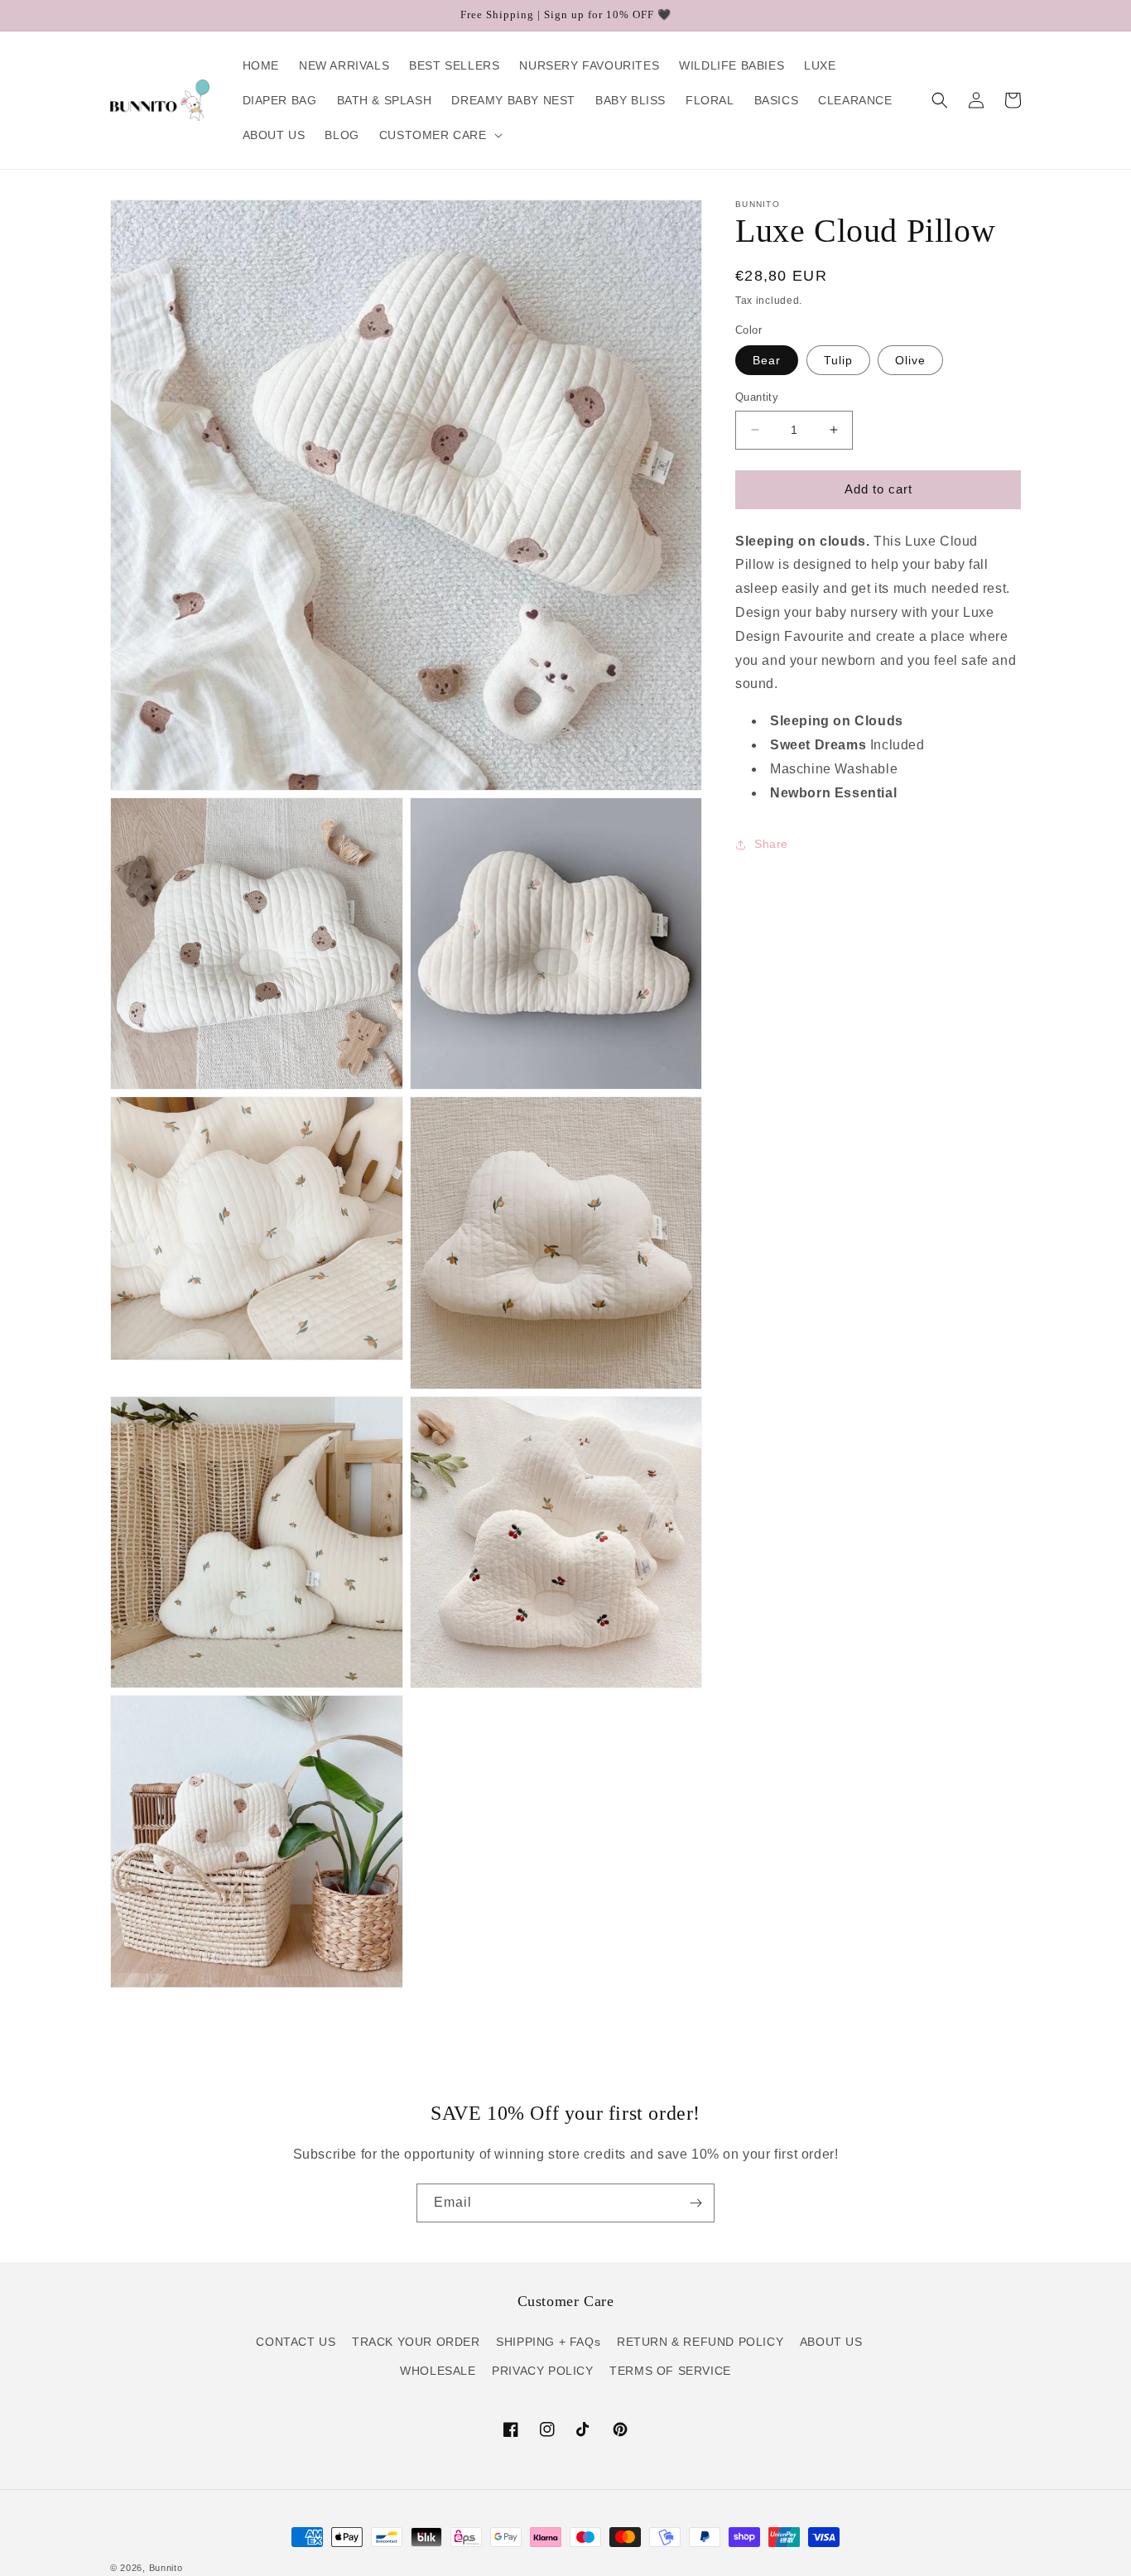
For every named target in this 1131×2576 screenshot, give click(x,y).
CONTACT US (296, 2342)
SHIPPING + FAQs (548, 2342)
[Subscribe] (695, 2203)
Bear (767, 360)
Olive (910, 360)
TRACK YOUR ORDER (416, 2342)
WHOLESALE (438, 2371)
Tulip (838, 360)
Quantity (757, 397)
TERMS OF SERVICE (670, 2371)
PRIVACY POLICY (542, 2371)
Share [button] (771, 844)
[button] (439, 135)
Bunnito (166, 2568)
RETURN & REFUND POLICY (700, 2342)
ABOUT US (831, 2342)
